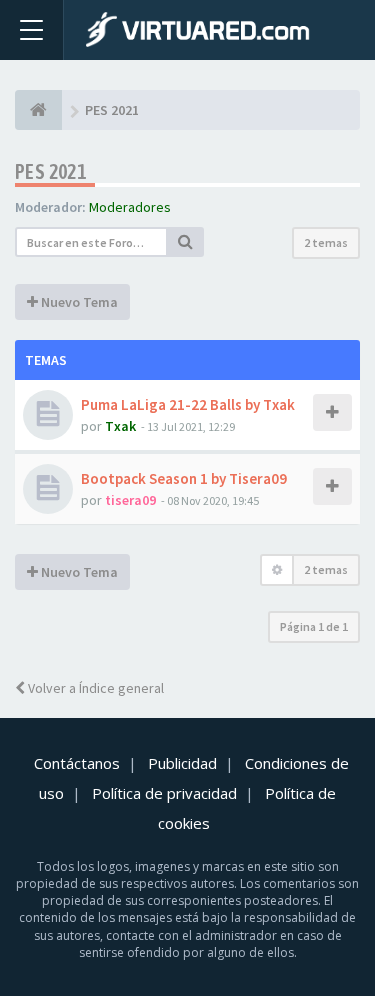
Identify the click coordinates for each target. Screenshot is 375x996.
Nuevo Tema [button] (78, 302)
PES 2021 (50, 171)
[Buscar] (186, 242)
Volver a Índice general (94, 688)
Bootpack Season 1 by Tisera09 (184, 478)
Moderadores (130, 207)
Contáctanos (77, 763)
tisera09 (130, 500)
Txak (120, 426)
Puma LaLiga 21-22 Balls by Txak (188, 404)
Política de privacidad (164, 793)
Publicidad (182, 763)
